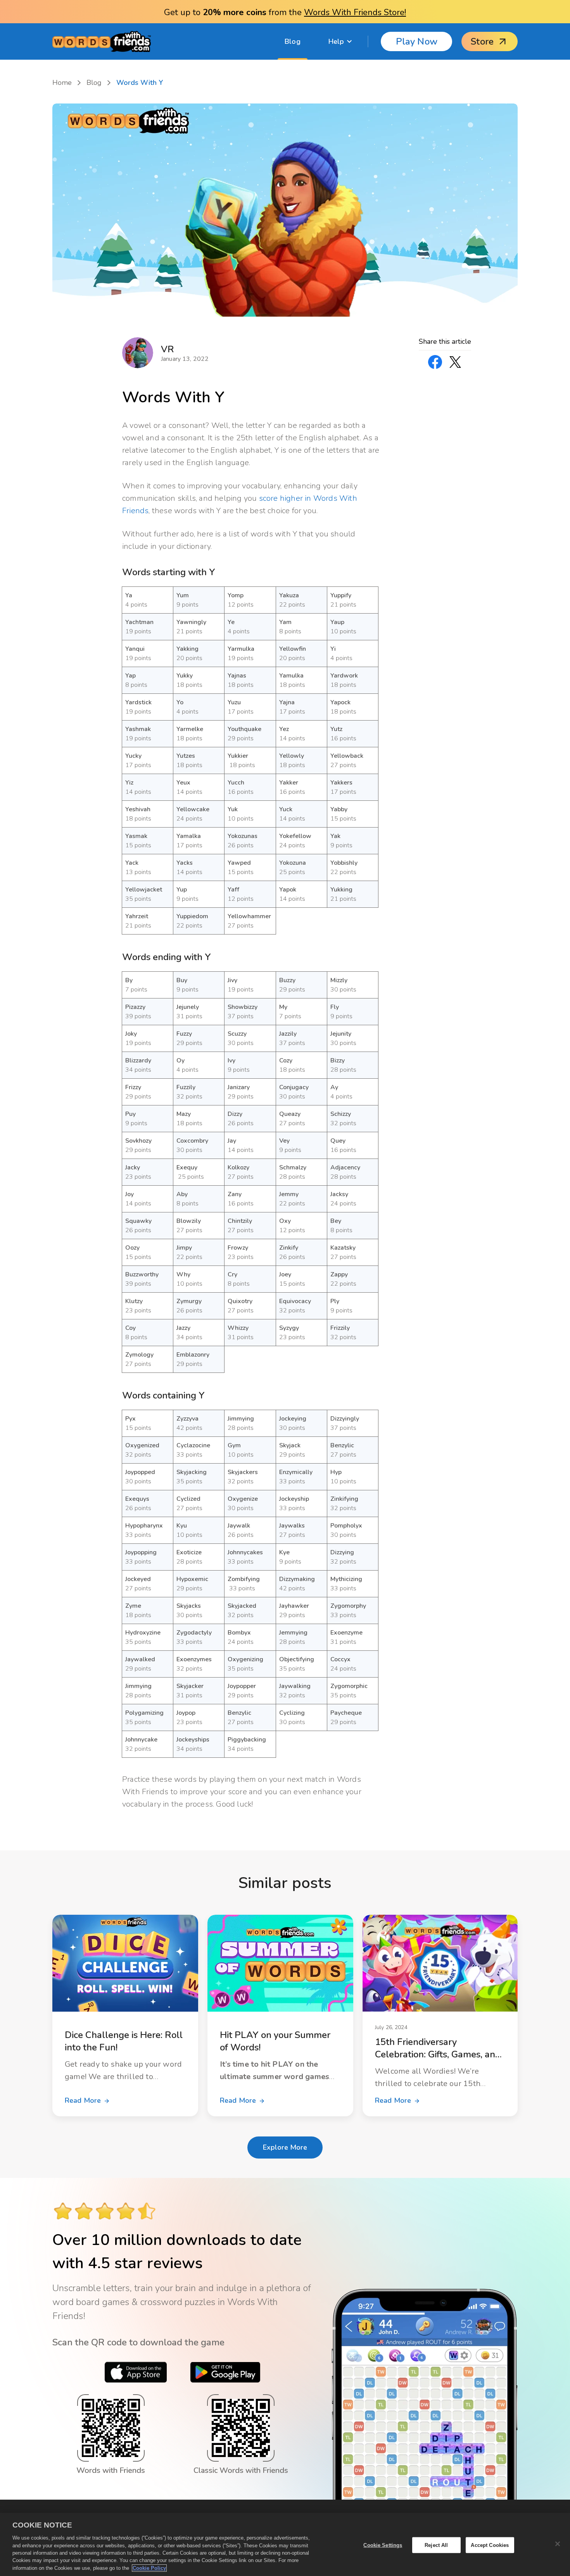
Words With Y (140, 83)
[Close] (558, 2544)
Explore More (285, 2147)
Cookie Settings (383, 2545)
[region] (285, 2544)
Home (62, 83)
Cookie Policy (149, 2568)
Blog (293, 41)
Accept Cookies (490, 2545)
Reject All (436, 2545)
